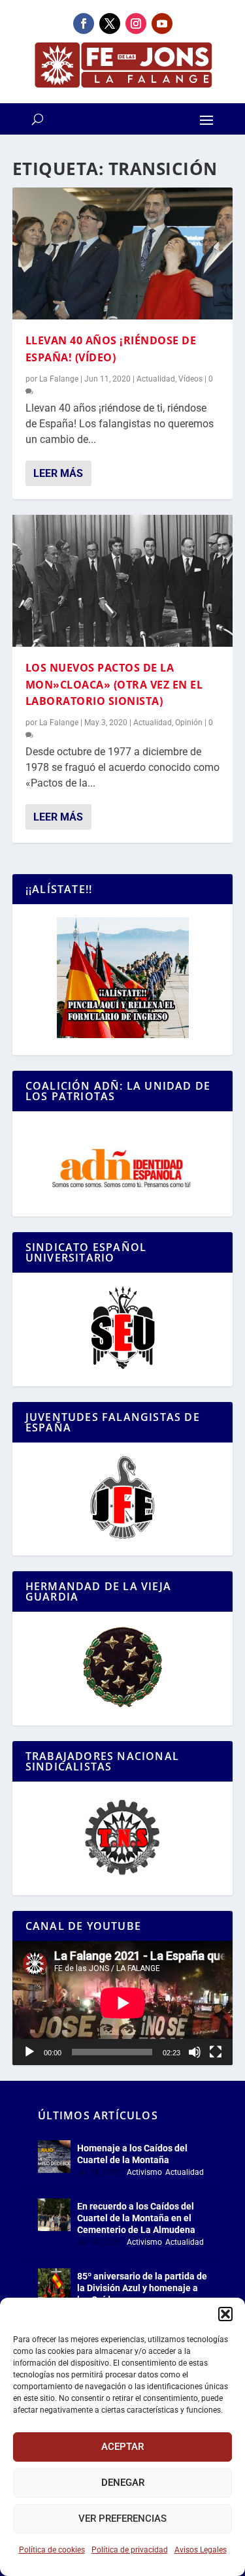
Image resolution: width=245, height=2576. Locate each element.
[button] (225, 2314)
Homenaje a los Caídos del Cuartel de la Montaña (132, 2154)
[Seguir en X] (110, 24)
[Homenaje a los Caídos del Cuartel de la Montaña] (54, 2157)
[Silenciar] (195, 2052)
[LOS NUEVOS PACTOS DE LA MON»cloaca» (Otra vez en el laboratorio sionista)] (123, 581)
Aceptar (122, 2447)
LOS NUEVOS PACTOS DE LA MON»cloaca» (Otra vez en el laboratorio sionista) (114, 684)
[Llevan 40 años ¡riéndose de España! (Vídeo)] (123, 253)
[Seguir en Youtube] (162, 24)
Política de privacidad (130, 2550)
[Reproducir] (29, 2052)
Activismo (144, 2172)
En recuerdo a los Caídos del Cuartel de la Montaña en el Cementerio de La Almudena (136, 2218)
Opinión (189, 723)
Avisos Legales (201, 2550)
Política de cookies (52, 2550)
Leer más (58, 473)
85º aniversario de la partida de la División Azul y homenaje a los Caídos (142, 2288)
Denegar (123, 2483)
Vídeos (190, 379)
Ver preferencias (122, 2519)
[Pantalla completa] (216, 2052)
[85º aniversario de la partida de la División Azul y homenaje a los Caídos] (54, 2285)
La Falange (59, 379)
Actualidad (156, 379)
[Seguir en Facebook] (84, 24)
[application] (123, 2003)
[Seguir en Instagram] (136, 24)
